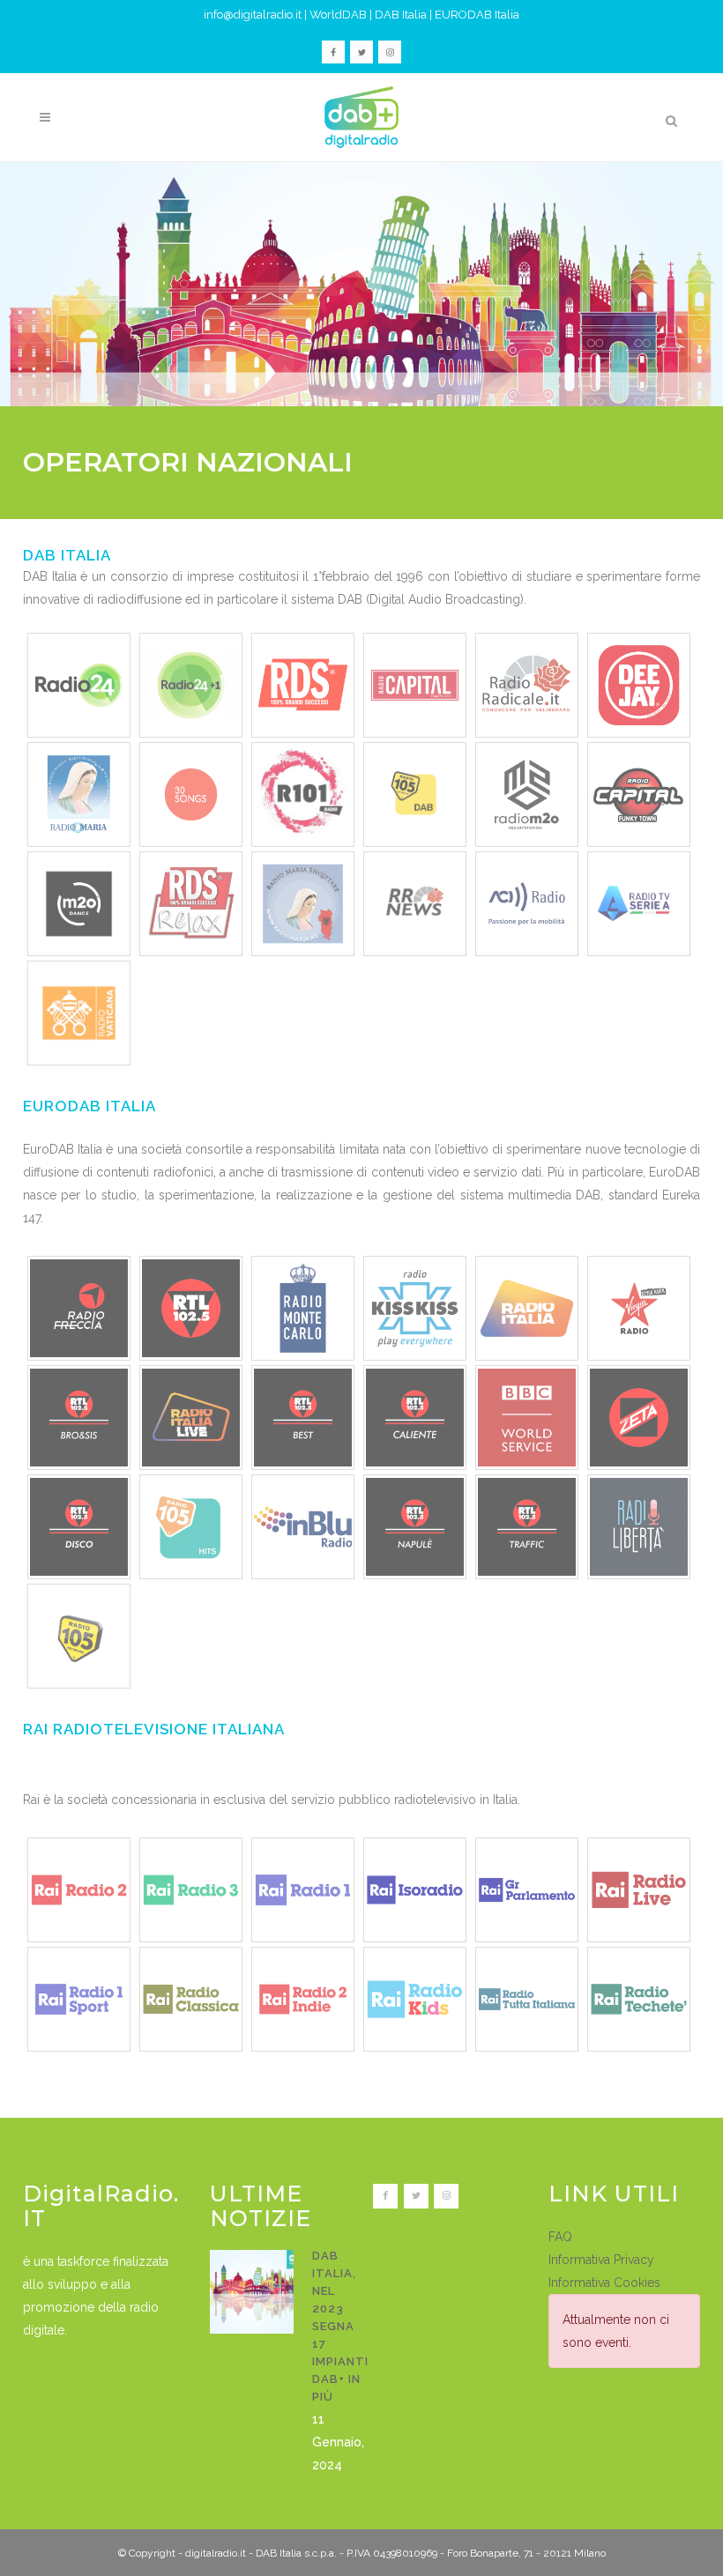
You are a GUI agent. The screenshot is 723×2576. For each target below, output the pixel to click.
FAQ (560, 2237)
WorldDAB (338, 15)
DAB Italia (401, 15)
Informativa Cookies (604, 2283)
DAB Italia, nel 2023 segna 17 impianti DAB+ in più (340, 2326)
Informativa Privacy (601, 2260)
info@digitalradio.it (253, 15)
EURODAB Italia (477, 15)
